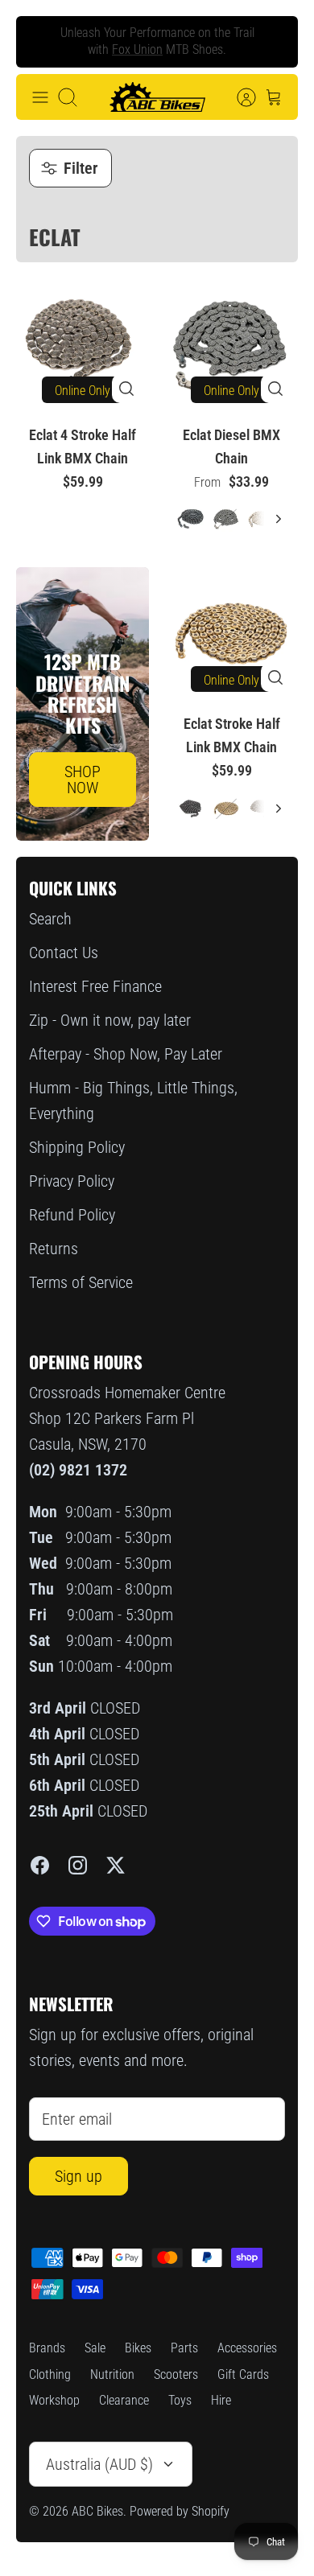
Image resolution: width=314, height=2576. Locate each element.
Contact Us (64, 953)
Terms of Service (81, 1282)
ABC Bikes (97, 2511)
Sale (95, 2348)
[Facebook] (40, 1865)
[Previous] (41, 42)
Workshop (54, 2400)
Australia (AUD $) (99, 2464)
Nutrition (112, 2374)
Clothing (50, 2374)
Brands (47, 2348)
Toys (180, 2400)
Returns (54, 1249)
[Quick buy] (126, 389)
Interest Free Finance (95, 986)
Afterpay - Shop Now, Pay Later (126, 1054)
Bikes (138, 2348)
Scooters (176, 2374)
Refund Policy (72, 1215)
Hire (221, 2400)
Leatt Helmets (186, 56)
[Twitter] (116, 1865)
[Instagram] (78, 1865)
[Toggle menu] (40, 97)
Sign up (78, 2176)
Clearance (124, 2400)
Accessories (247, 2348)
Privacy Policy (72, 1181)
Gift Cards (243, 2374)
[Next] (273, 42)
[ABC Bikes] (157, 97)
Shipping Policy (77, 1147)
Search (50, 919)
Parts (184, 2348)
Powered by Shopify (180, 2511)
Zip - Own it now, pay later (110, 1020)
